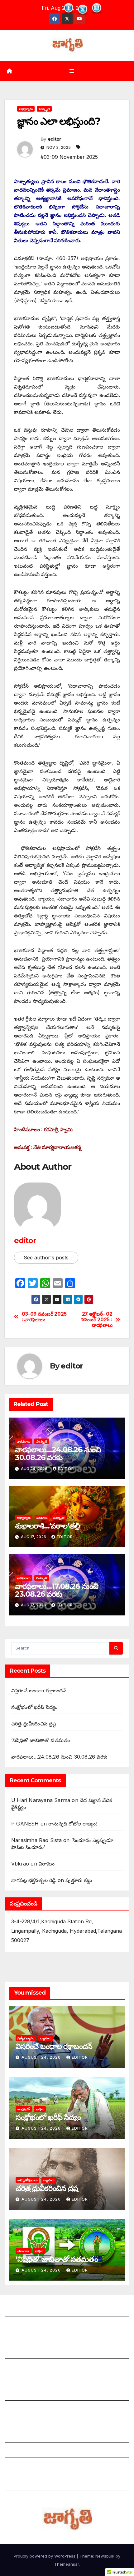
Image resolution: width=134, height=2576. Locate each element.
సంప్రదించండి (17, 2326)
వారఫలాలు (24, 1441)
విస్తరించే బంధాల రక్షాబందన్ (39, 1690)
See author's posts (46, 1258)
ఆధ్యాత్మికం (26, 109)
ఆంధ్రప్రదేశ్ (24, 2109)
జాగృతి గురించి (19, 2311)
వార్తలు (40, 2109)
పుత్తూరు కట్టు (79, 1880)
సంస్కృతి (44, 109)
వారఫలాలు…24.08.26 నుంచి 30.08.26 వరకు (58, 1454)
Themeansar (67, 2564)
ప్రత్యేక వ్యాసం (26, 2038)
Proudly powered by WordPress (45, 2556)
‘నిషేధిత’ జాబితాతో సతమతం (41, 1740)
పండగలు (42, 1518)
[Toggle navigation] (72, 71)
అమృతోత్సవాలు (27, 2180)
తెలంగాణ (23, 2251)
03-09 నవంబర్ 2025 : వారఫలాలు (44, 1317)
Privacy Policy (22, 2467)
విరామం (47, 1864)
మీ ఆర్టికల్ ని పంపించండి (29, 2353)
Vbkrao (20, 1864)
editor (54, 139)
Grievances (18, 2452)
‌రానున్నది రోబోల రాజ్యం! (73, 1824)
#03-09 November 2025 (69, 157)
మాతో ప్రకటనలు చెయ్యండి (31, 2368)
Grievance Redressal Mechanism (44, 2436)
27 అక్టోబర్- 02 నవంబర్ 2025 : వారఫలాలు (97, 1320)
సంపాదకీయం (18, 2394)
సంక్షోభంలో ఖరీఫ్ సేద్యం (34, 1707)
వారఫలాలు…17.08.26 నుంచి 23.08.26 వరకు (57, 1590)
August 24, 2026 (42, 2057)
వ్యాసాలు (46, 2038)
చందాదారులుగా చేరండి (28, 2410)
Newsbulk (105, 2556)
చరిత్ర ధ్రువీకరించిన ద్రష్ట (34, 1724)
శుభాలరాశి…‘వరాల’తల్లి (47, 1526)
